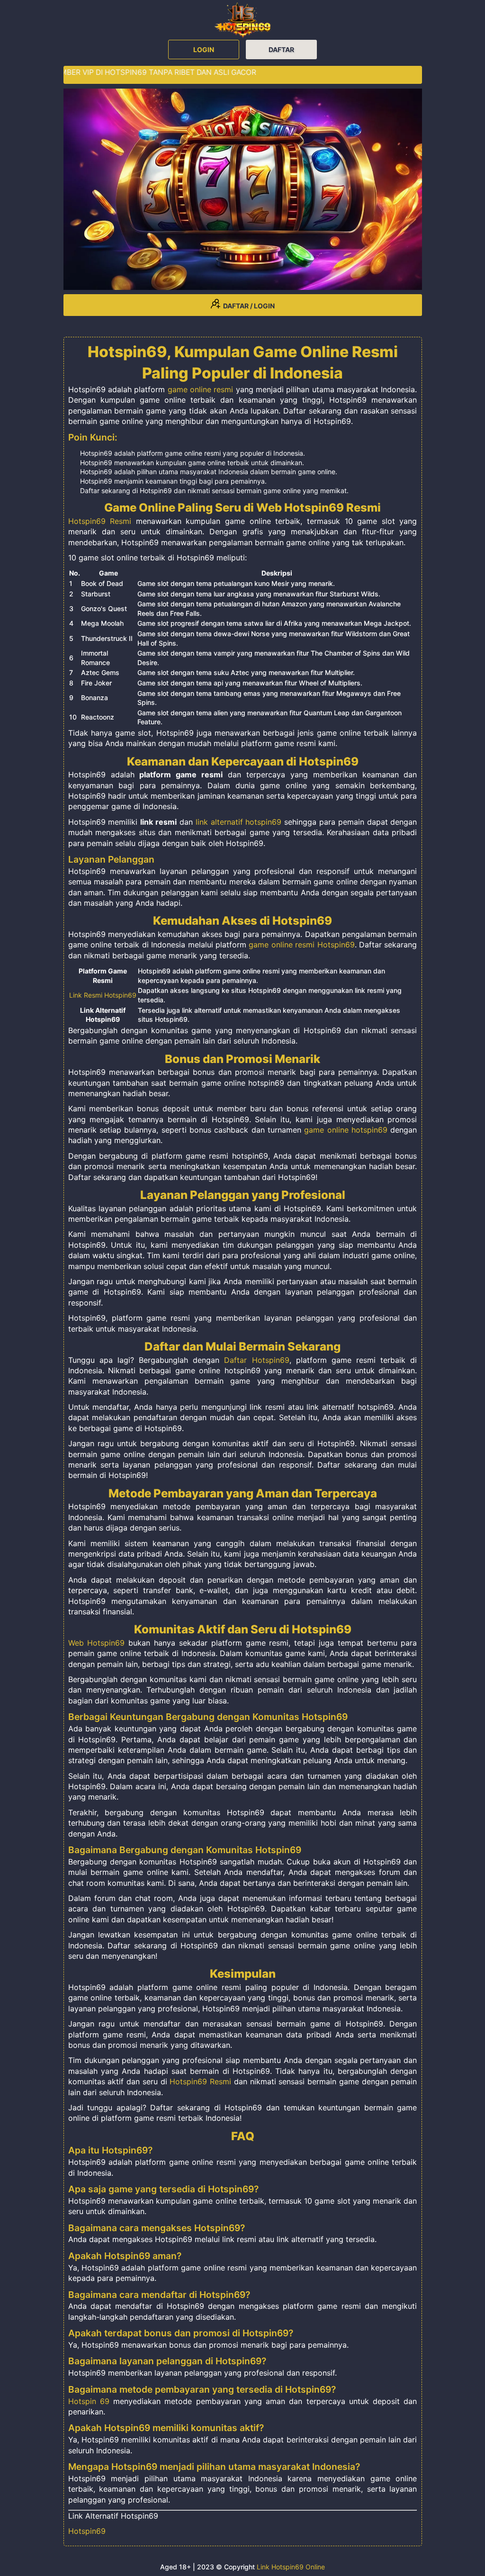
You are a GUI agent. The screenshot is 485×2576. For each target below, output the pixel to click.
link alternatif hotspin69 (239, 822)
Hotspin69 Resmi (100, 521)
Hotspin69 (87, 2531)
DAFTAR (281, 50)
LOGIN (204, 50)
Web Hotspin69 (97, 1643)
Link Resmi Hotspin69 (103, 995)
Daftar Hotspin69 (256, 1360)
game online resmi (201, 389)
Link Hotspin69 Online (291, 2567)
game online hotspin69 (346, 1130)
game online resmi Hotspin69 (301, 945)
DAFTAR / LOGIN (247, 306)
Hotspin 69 (89, 2401)
